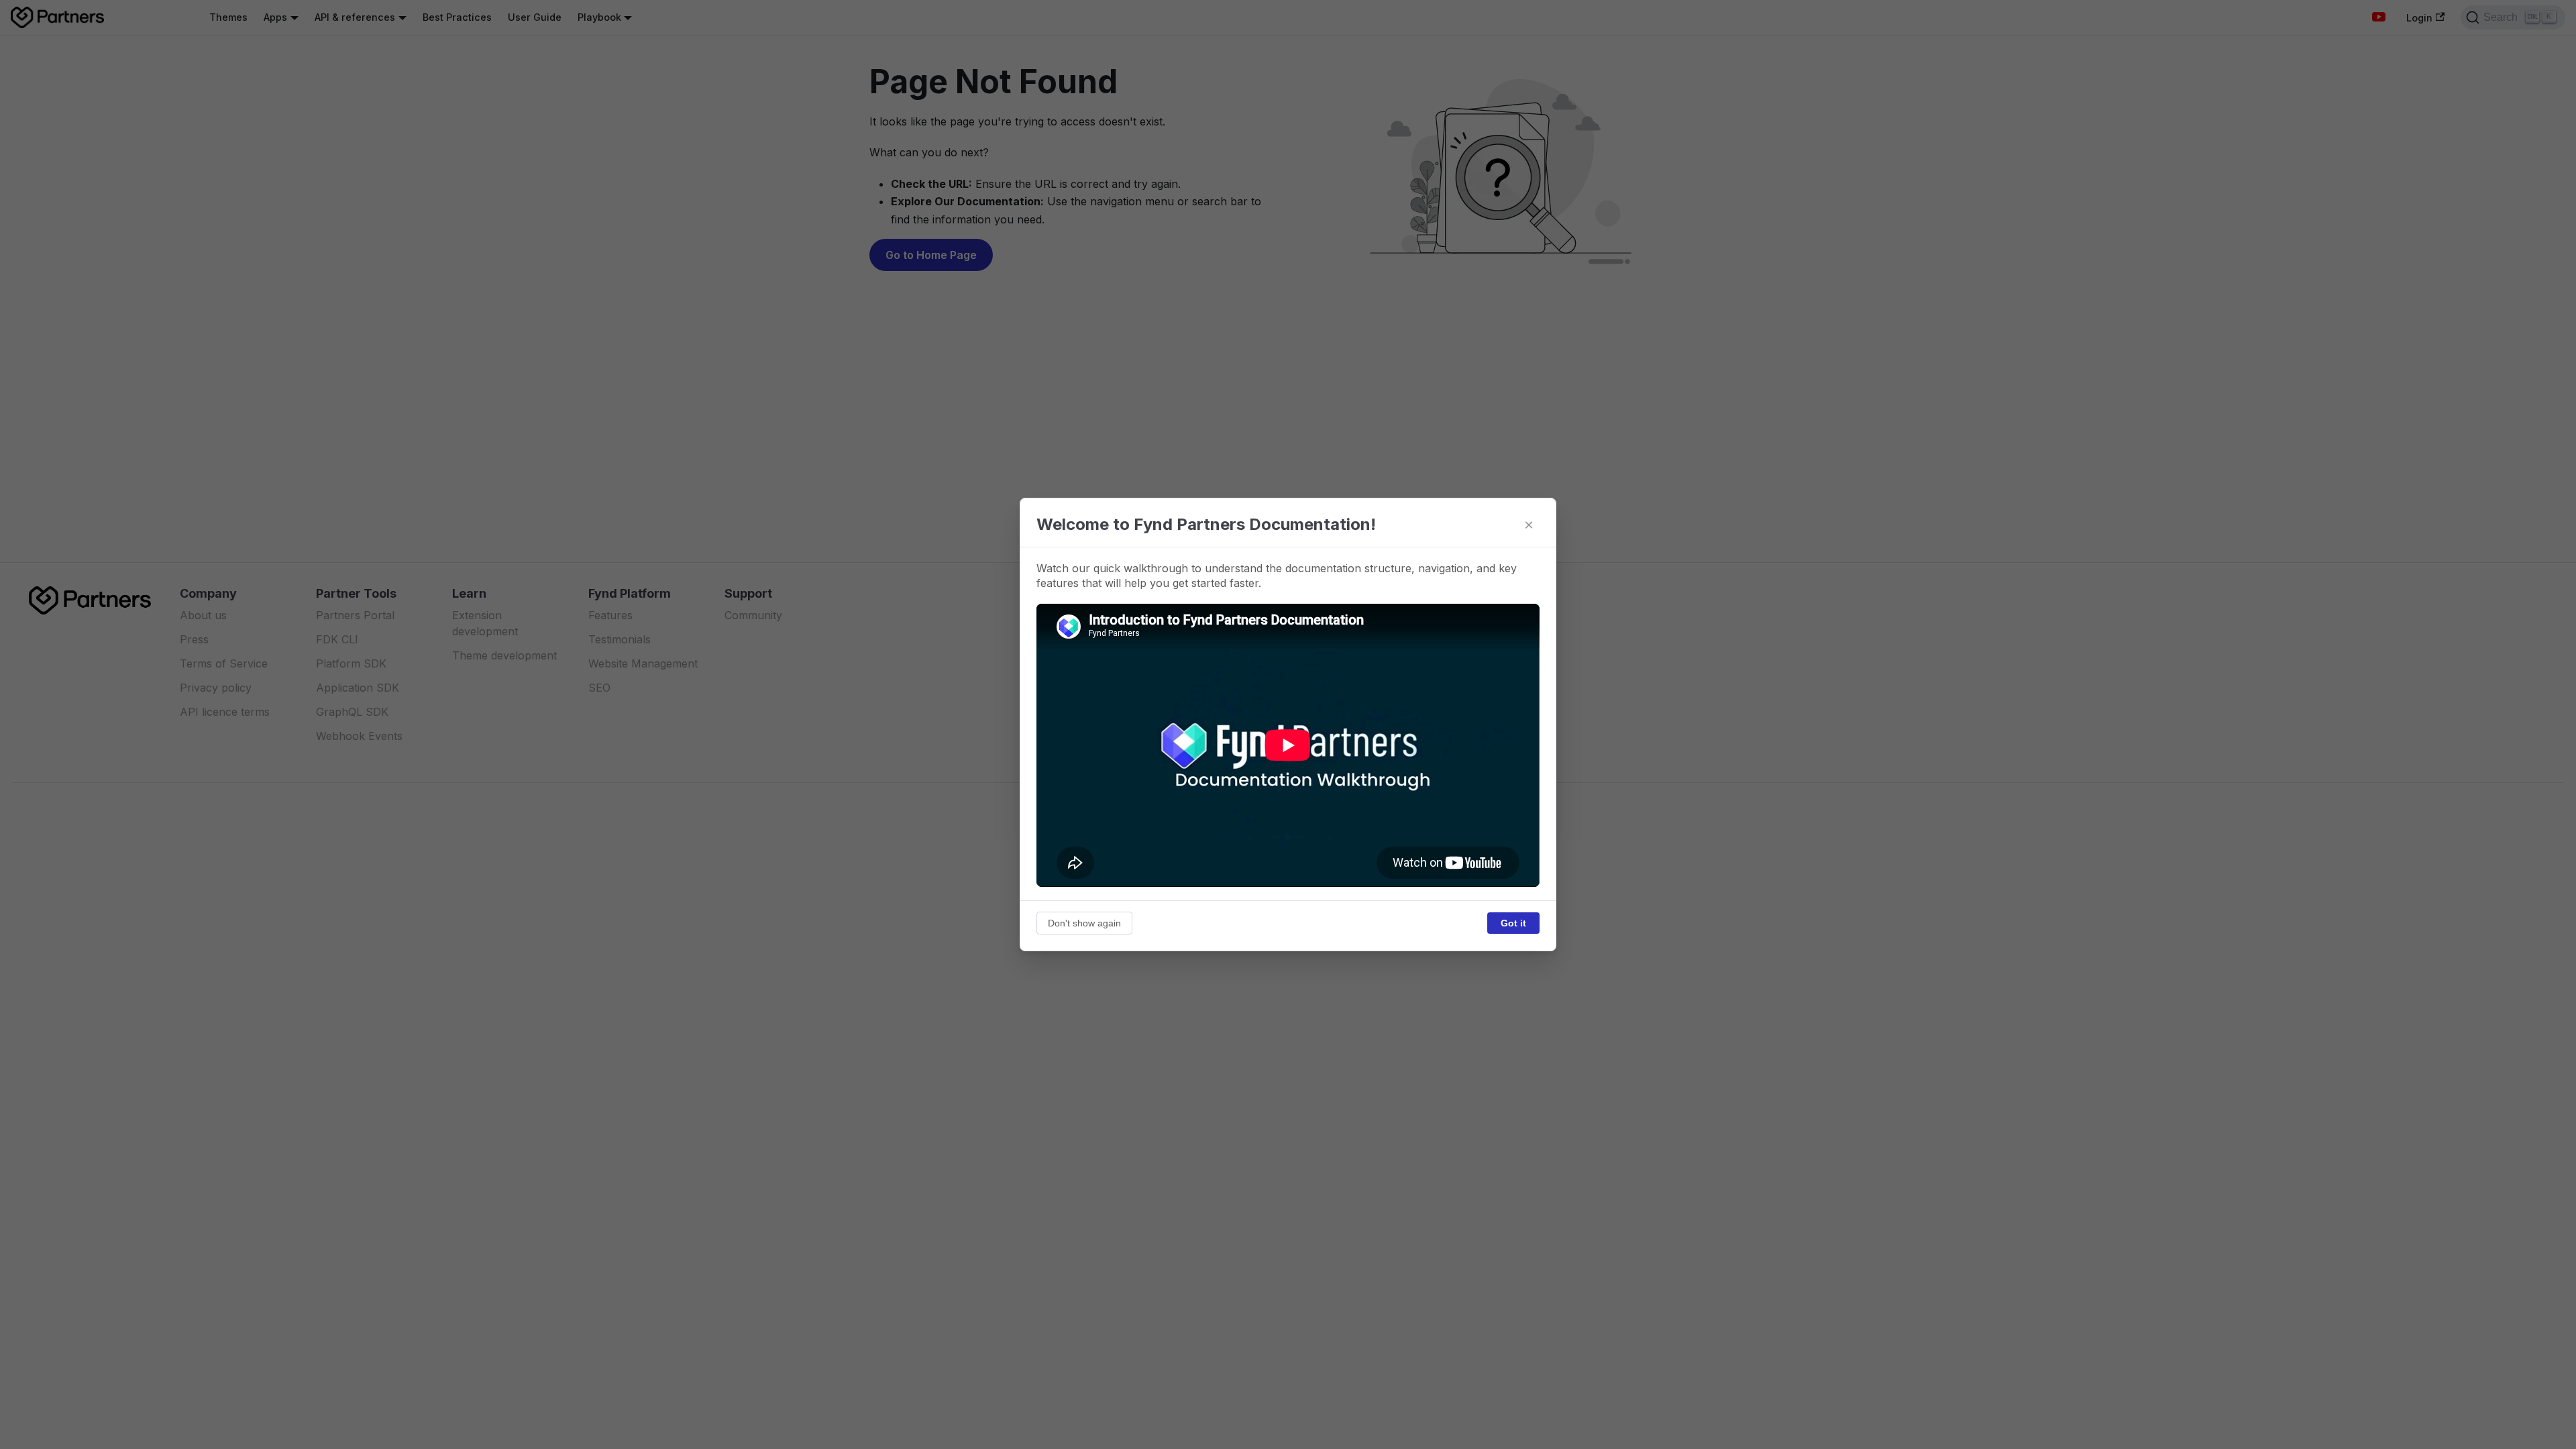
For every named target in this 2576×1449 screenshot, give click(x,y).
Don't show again (1084, 923)
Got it (1513, 923)
